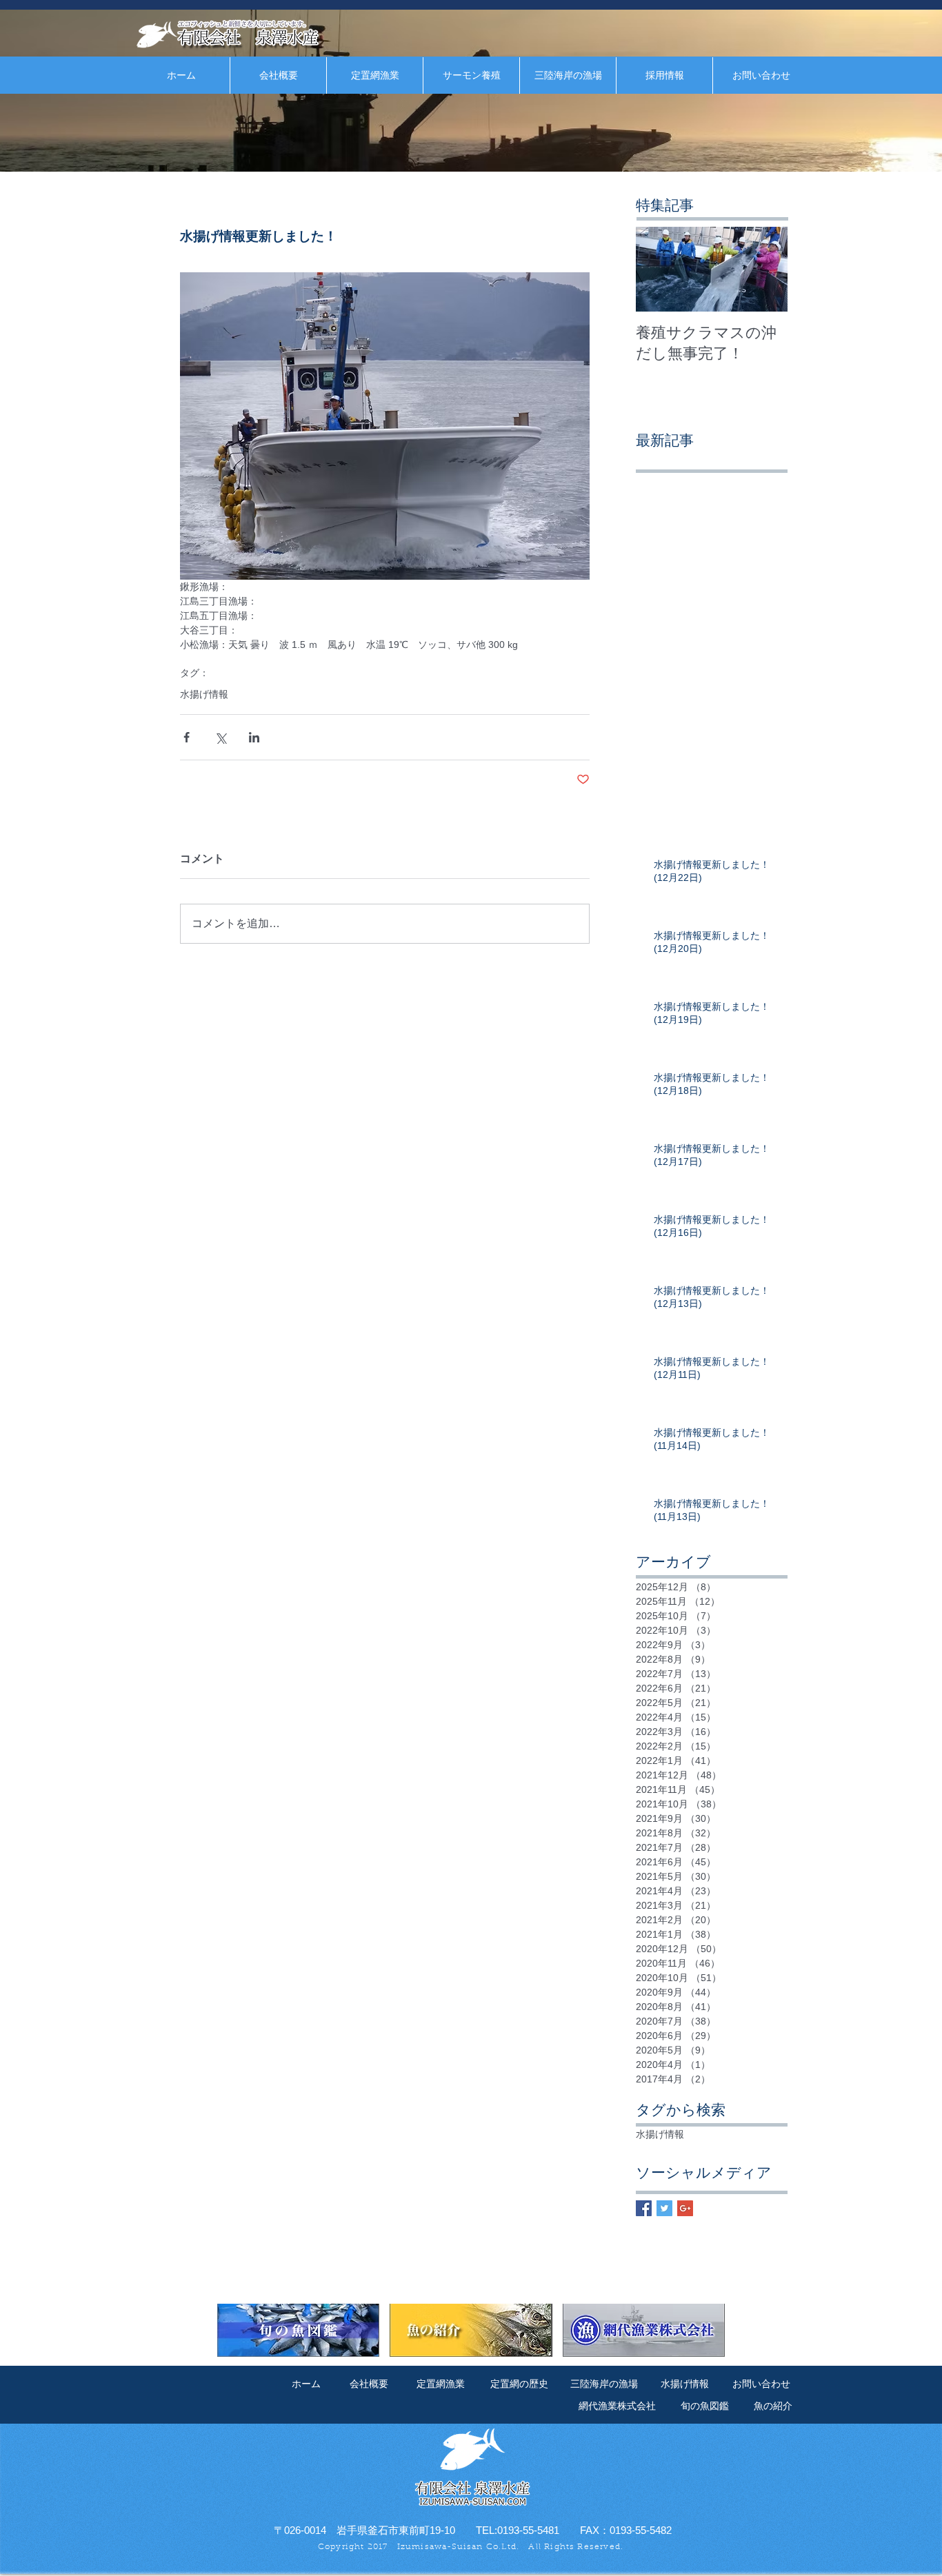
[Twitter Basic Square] (664, 2208)
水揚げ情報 (204, 694)
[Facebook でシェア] (187, 737)
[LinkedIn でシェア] (254, 737)
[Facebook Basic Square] (644, 2208)
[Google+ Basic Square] (685, 2208)
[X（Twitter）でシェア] (220, 737)
